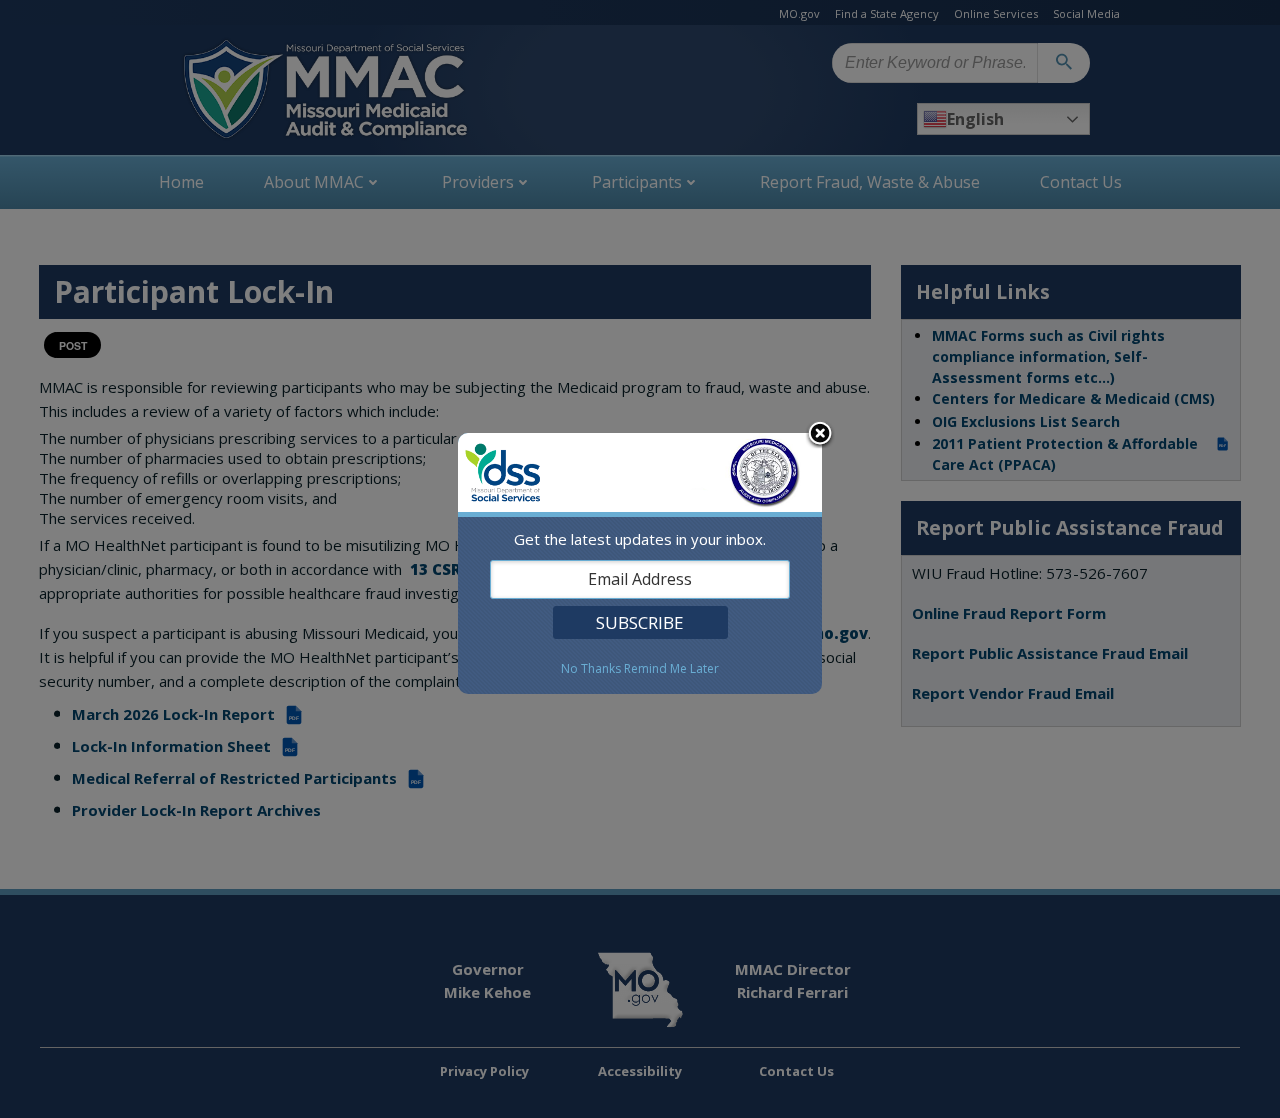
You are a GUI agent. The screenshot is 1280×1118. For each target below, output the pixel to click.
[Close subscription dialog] (820, 435)
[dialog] (640, 563)
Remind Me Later (671, 669)
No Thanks (591, 669)
